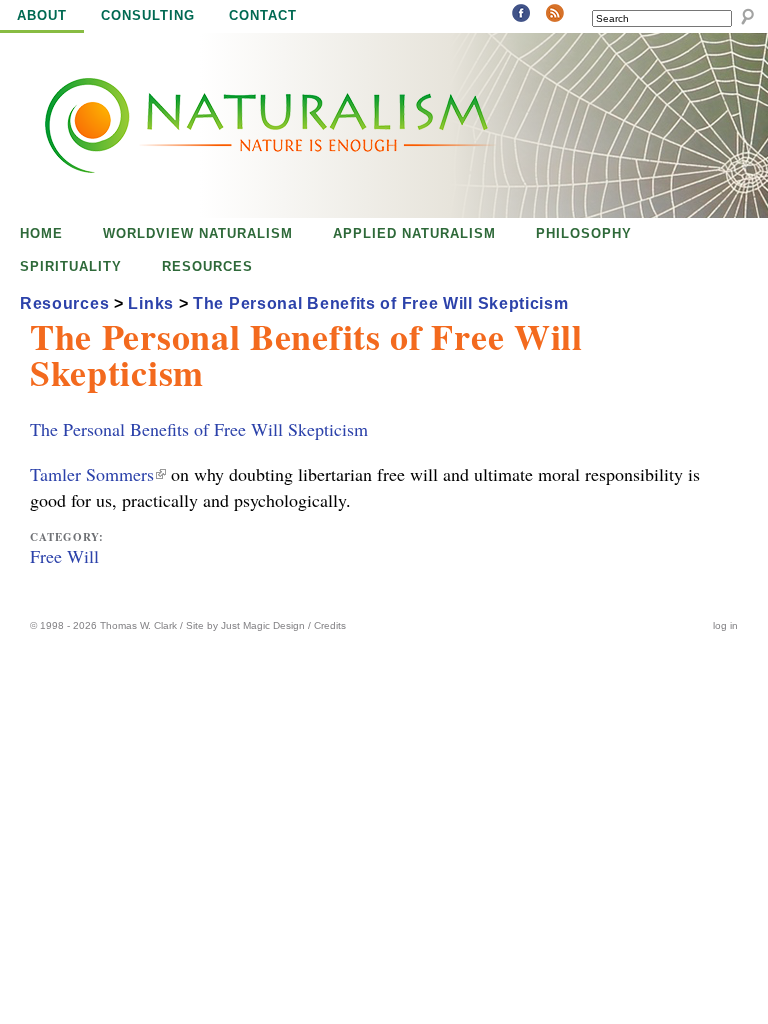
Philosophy (584, 233)
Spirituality (71, 266)
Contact (263, 15)
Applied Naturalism (414, 233)
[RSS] (555, 14)
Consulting (148, 15)
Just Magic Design (263, 625)
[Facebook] (521, 14)
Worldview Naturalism (198, 233)
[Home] (248, 125)
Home (41, 233)
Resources (207, 266)
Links (151, 303)
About (42, 15)
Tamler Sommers (96, 474)
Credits (330, 625)
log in (725, 625)
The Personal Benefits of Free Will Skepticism (199, 429)
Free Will (64, 556)
